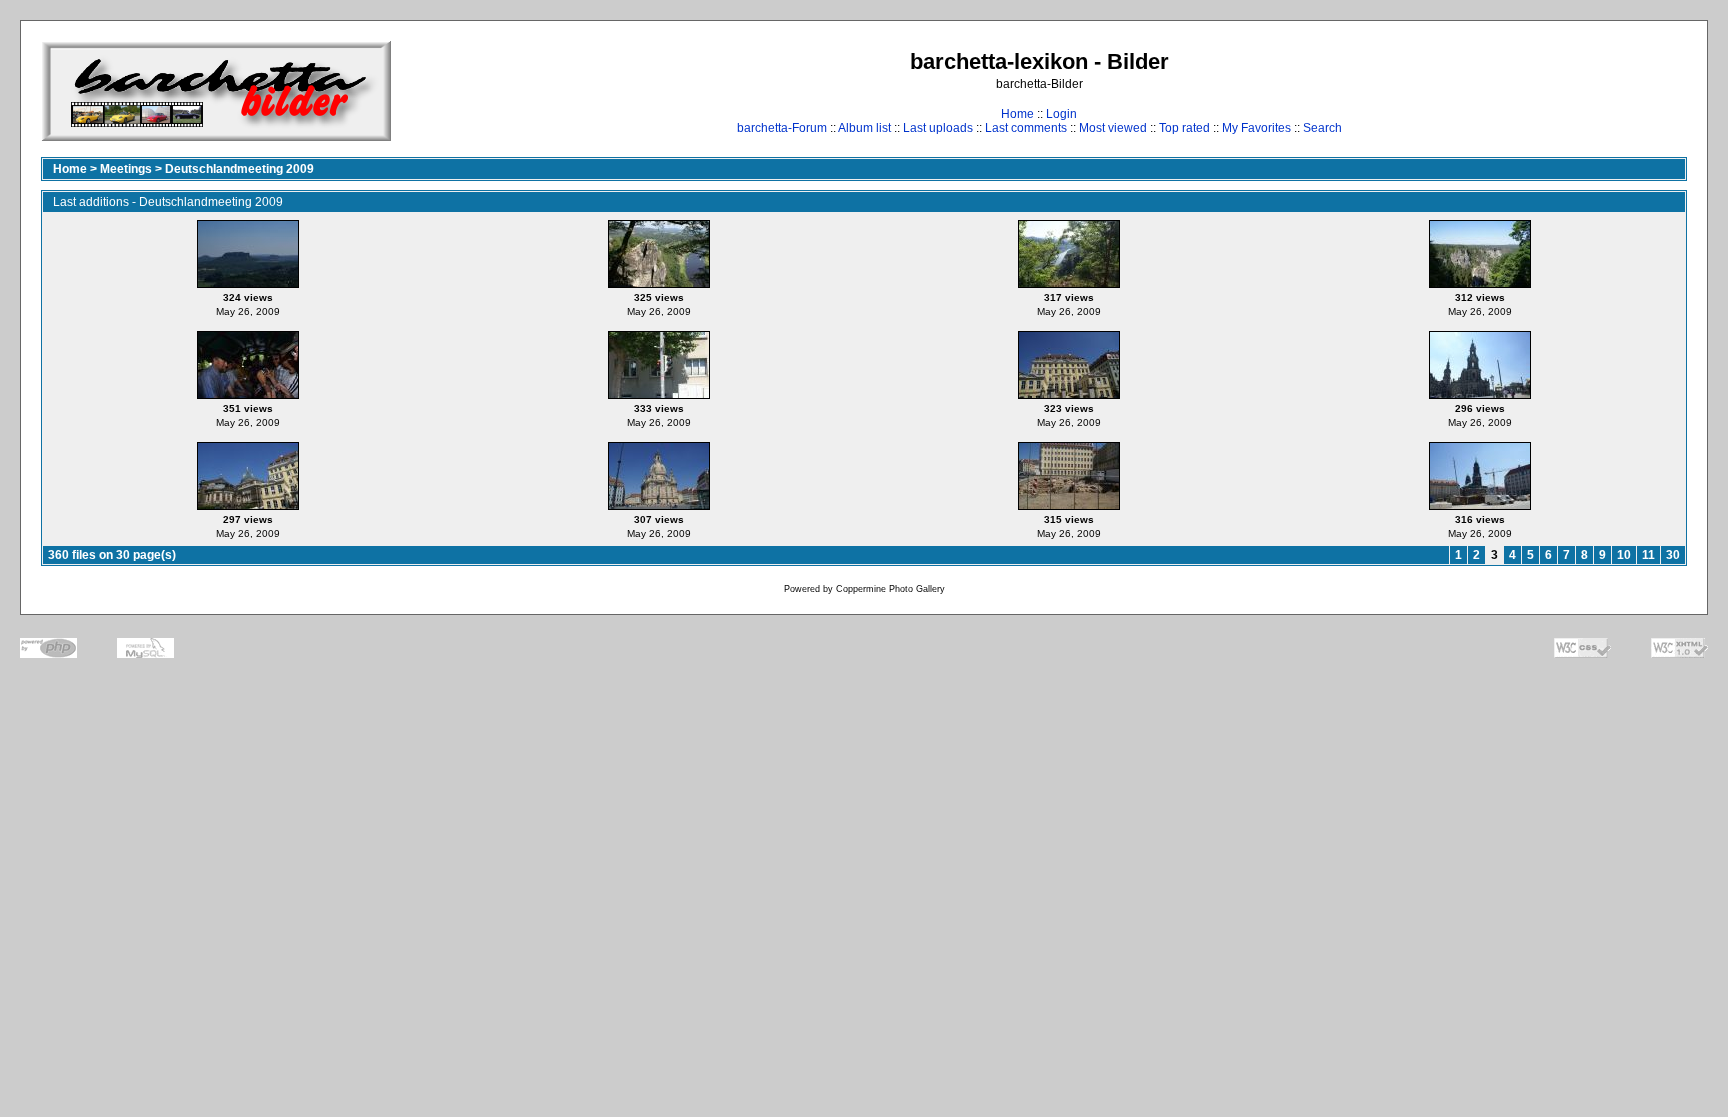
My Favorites (1256, 128)
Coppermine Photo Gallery (890, 589)
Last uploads (938, 128)
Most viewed (1113, 128)
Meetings (126, 169)
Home (1017, 114)
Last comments (1026, 128)
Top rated (1184, 128)
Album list (864, 128)
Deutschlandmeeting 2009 (239, 169)
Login (1061, 114)
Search (1322, 128)
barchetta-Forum (782, 128)
